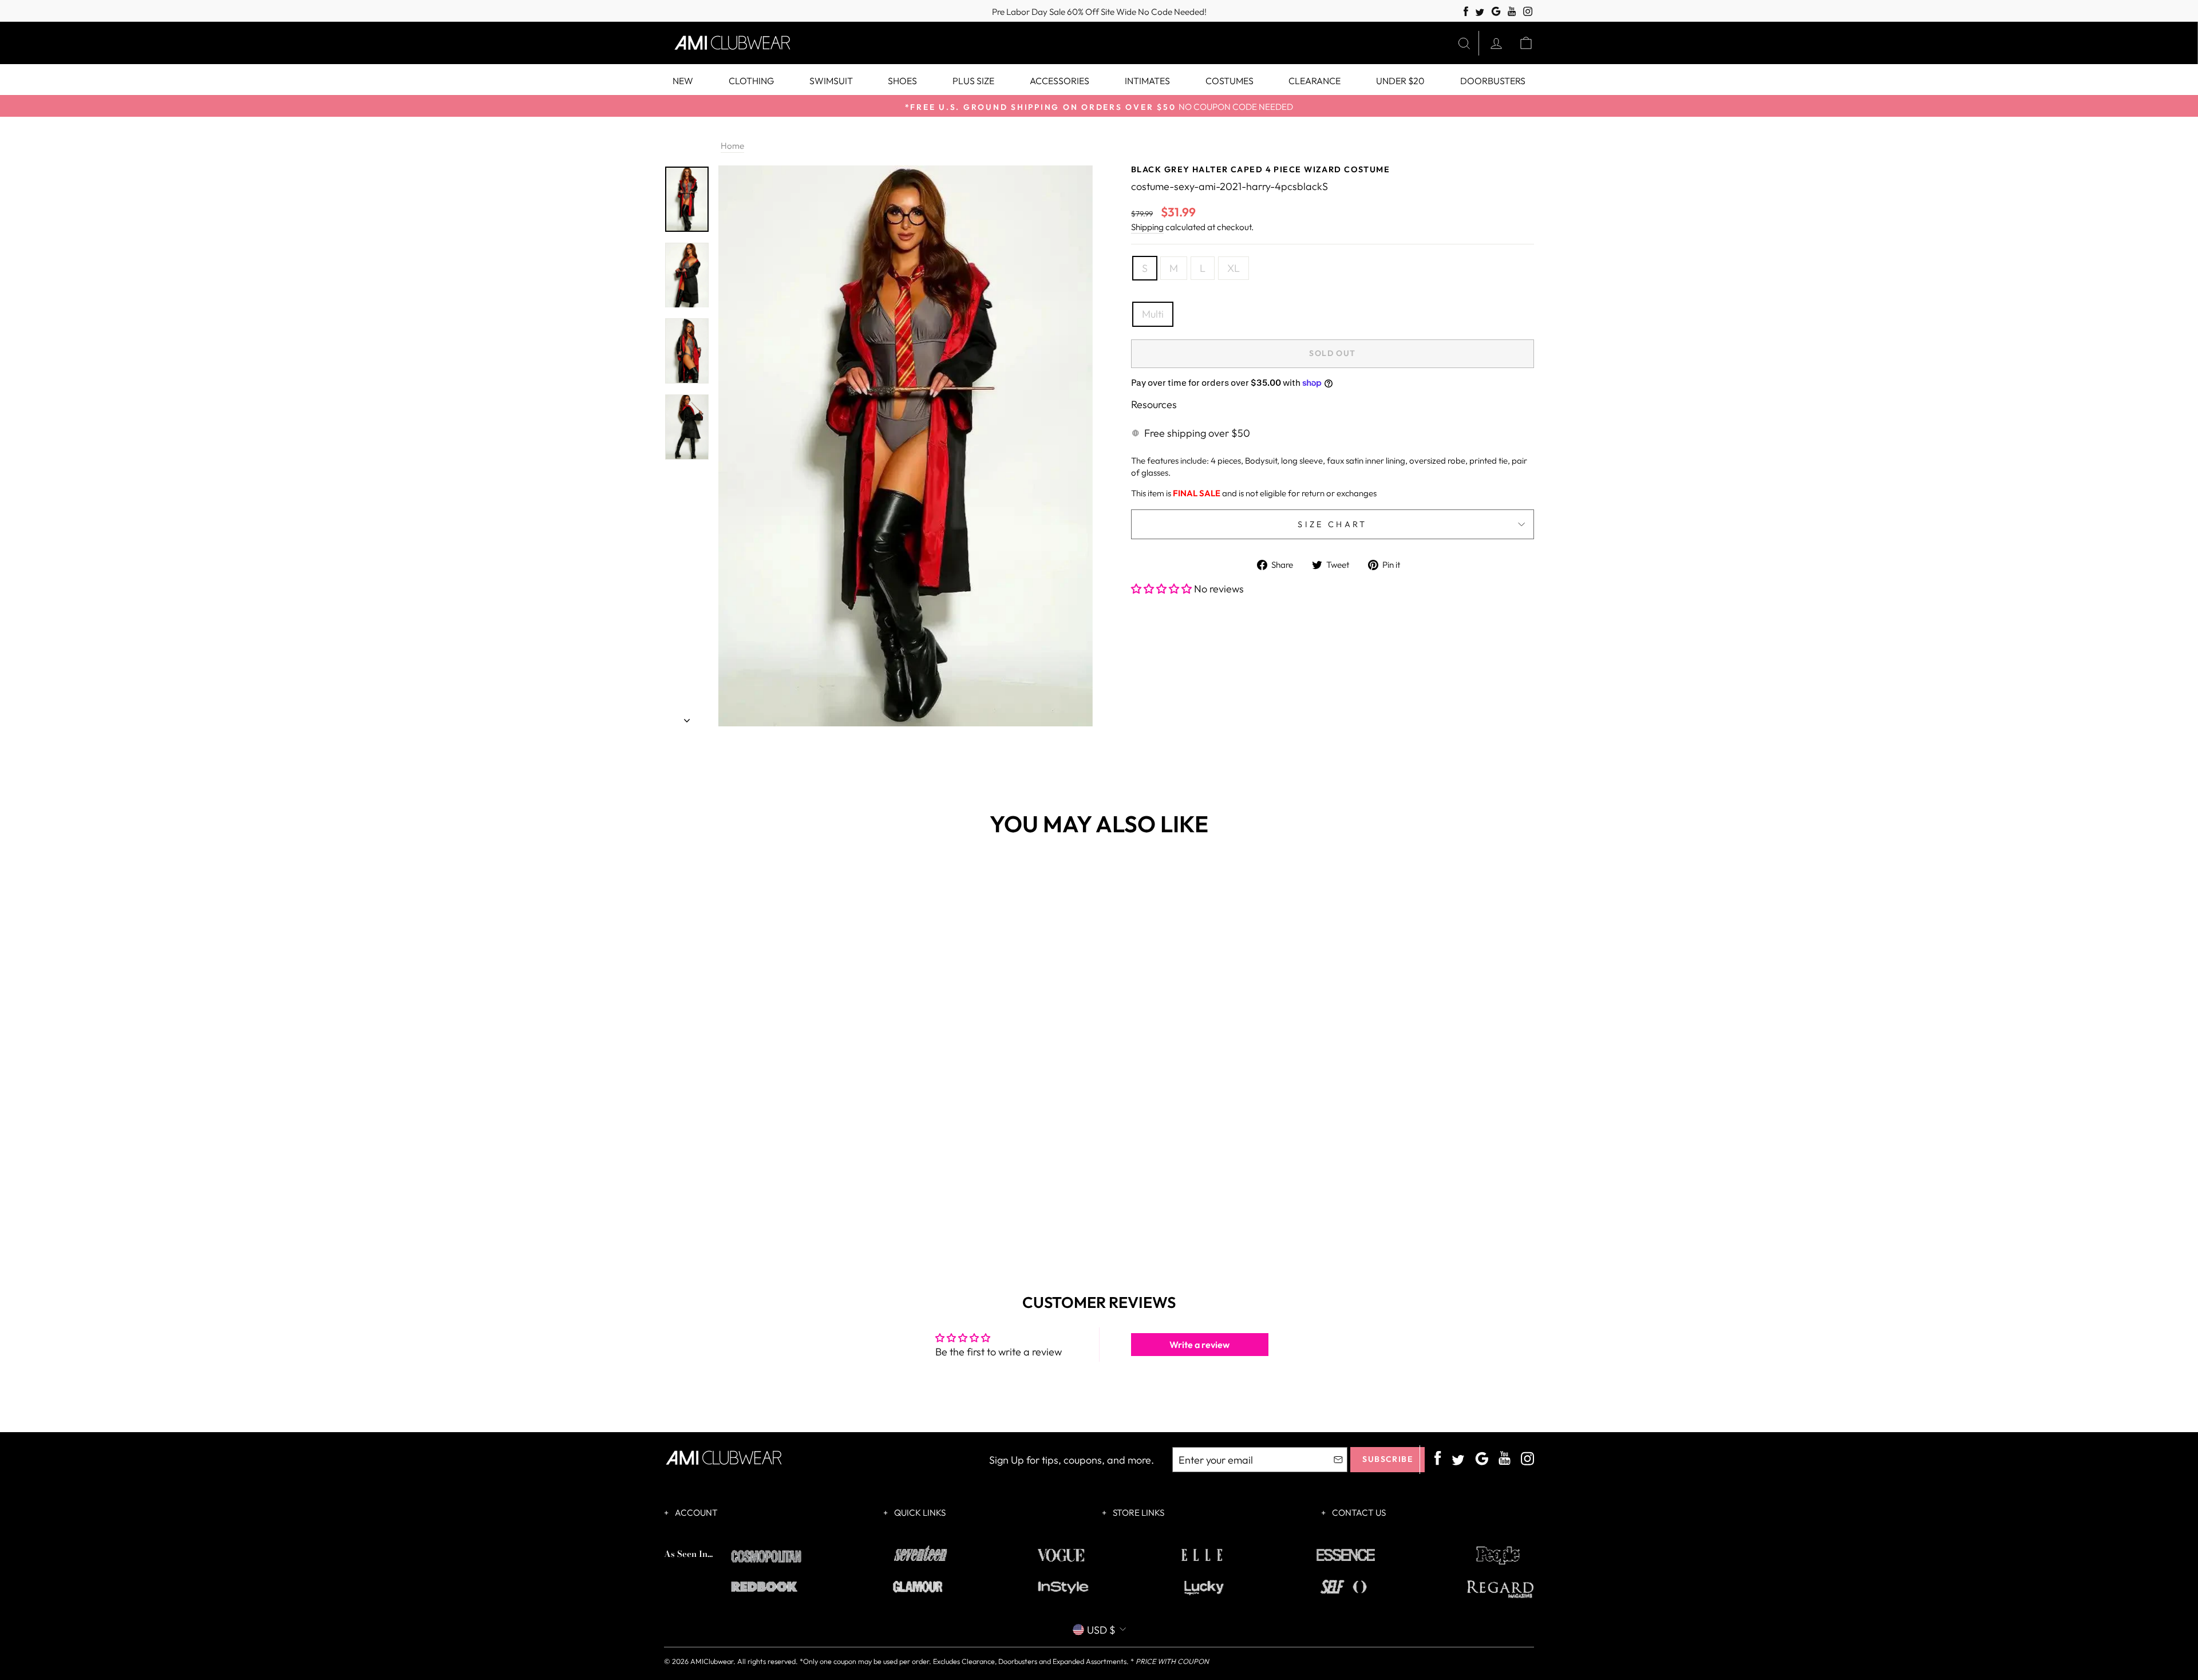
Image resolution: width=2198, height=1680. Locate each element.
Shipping (1147, 227)
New (683, 81)
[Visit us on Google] (1496, 12)
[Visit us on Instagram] (1528, 12)
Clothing (751, 81)
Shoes (902, 81)
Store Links (1138, 1513)
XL (1234, 268)
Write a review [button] (1199, 1345)
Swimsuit (831, 81)
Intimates (1147, 81)
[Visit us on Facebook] (1466, 12)
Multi (1153, 314)
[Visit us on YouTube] (1512, 12)
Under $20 (1400, 81)
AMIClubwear (712, 1661)
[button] (1163, 589)
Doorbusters (1493, 81)
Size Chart (1332, 524)
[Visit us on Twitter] (1480, 13)
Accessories (1060, 81)
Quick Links (919, 1513)
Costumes (1230, 81)
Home (732, 146)
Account (695, 1513)
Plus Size (973, 81)
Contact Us (1358, 1513)
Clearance (1315, 81)
